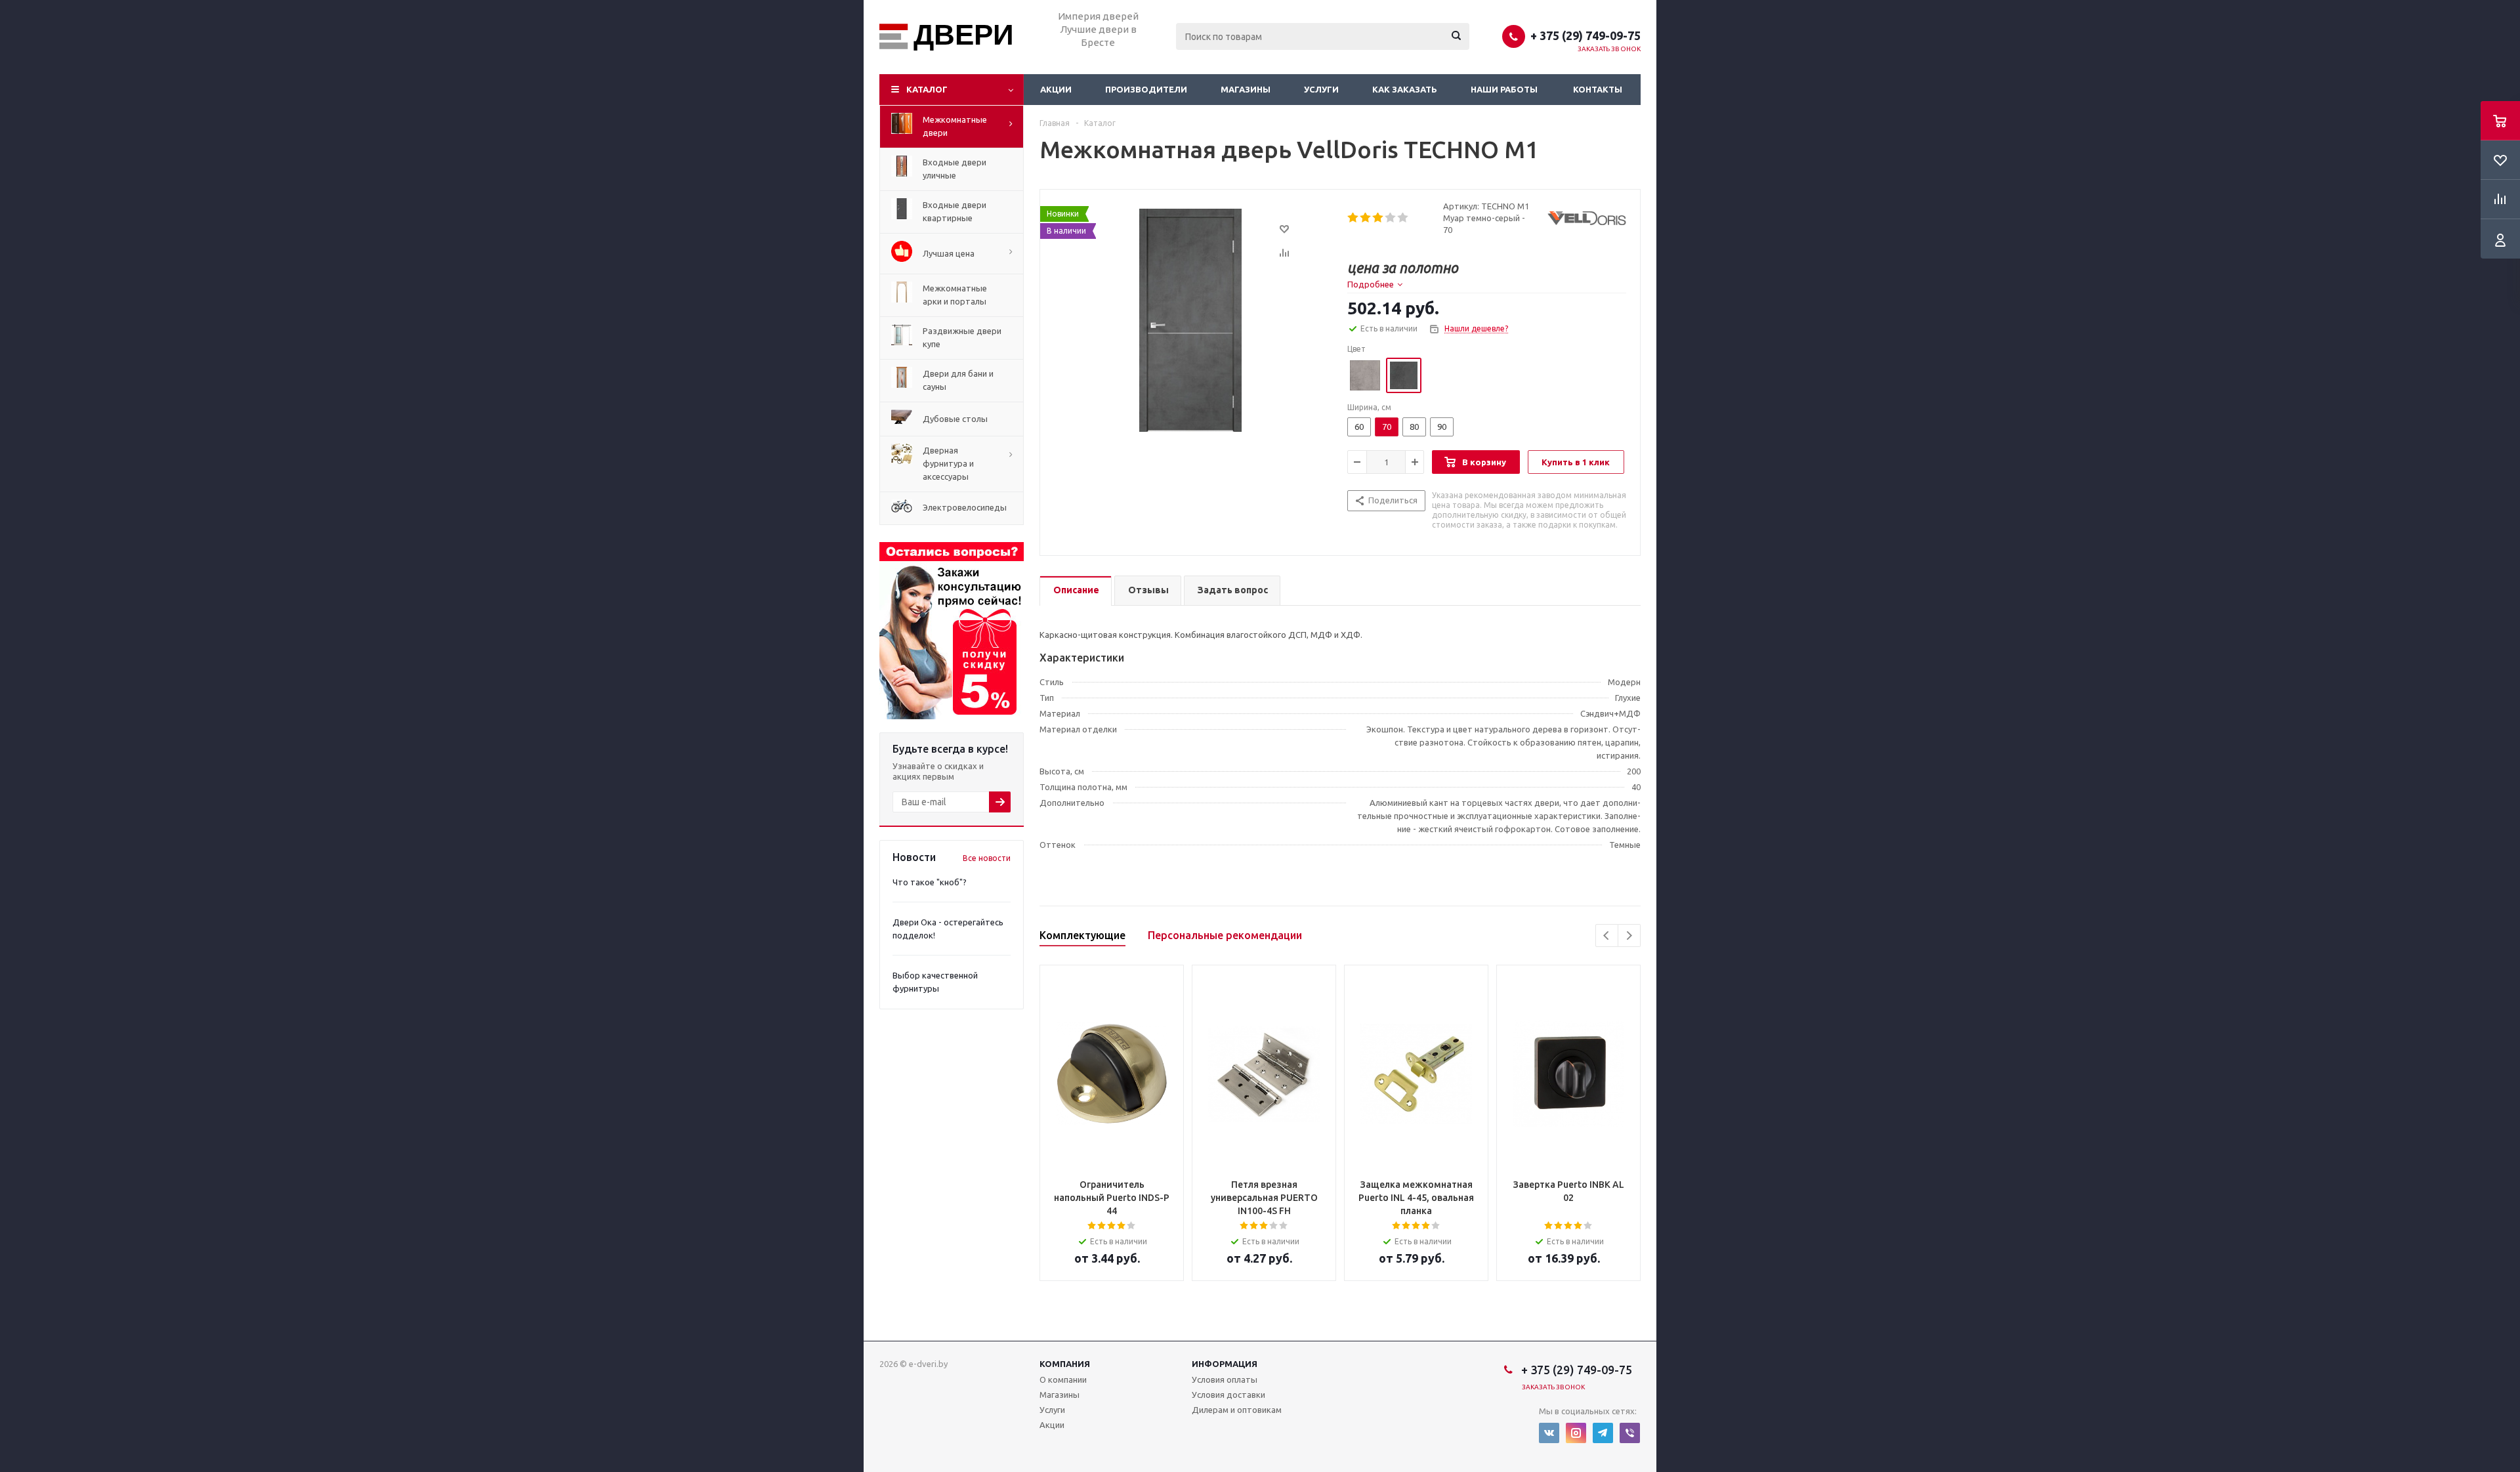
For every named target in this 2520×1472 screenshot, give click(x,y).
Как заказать (1405, 89)
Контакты (1598, 89)
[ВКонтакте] (1549, 1433)
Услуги (1321, 89)
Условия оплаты (1225, 1379)
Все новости (987, 858)
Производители (1146, 89)
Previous (1607, 936)
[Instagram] (1576, 1433)
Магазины (1246, 89)
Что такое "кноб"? (930, 882)
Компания (1065, 1364)
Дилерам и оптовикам (1237, 1410)
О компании (1063, 1379)
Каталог (927, 89)
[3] (1378, 218)
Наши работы (1504, 89)
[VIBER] (1630, 1433)
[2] (1366, 218)
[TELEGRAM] (1603, 1433)
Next (1629, 936)
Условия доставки (1228, 1395)
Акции (1056, 89)
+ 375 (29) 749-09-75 (1585, 35)
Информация (1225, 1364)
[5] (1403, 218)
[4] (1391, 218)
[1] (1354, 218)
